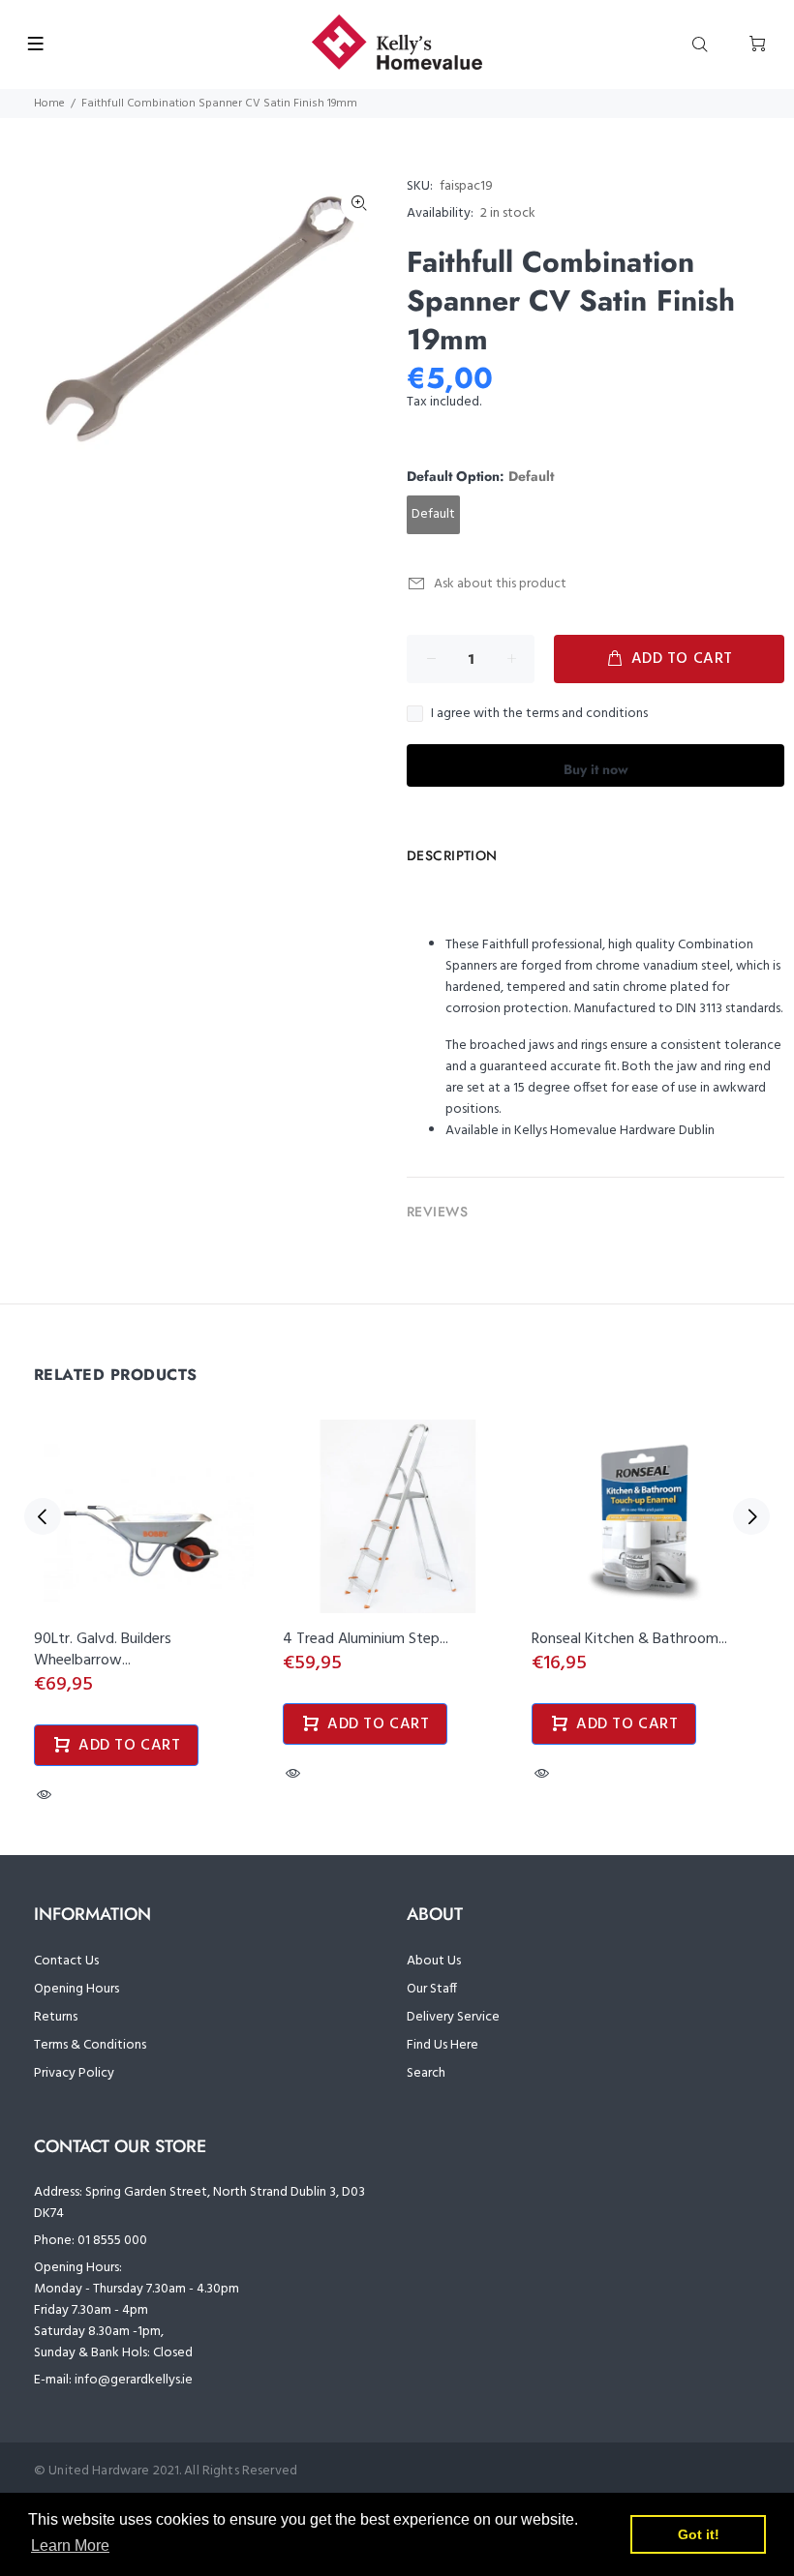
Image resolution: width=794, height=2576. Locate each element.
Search (426, 2073)
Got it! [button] (699, 2534)
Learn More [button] (70, 2546)
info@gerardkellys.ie (134, 2380)
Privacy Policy (74, 2073)
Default (433, 514)
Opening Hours (76, 1989)
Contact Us (66, 1961)
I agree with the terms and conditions (539, 714)
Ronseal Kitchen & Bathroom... (629, 1639)
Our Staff (432, 1989)
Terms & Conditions (90, 2045)
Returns (56, 2017)
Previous (43, 1516)
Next (751, 1516)
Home (49, 104)
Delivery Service (453, 2017)
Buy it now (596, 769)
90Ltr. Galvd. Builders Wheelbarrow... (103, 1650)
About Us (434, 1961)
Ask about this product (500, 584)
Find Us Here (443, 2045)
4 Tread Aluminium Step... (366, 1639)
